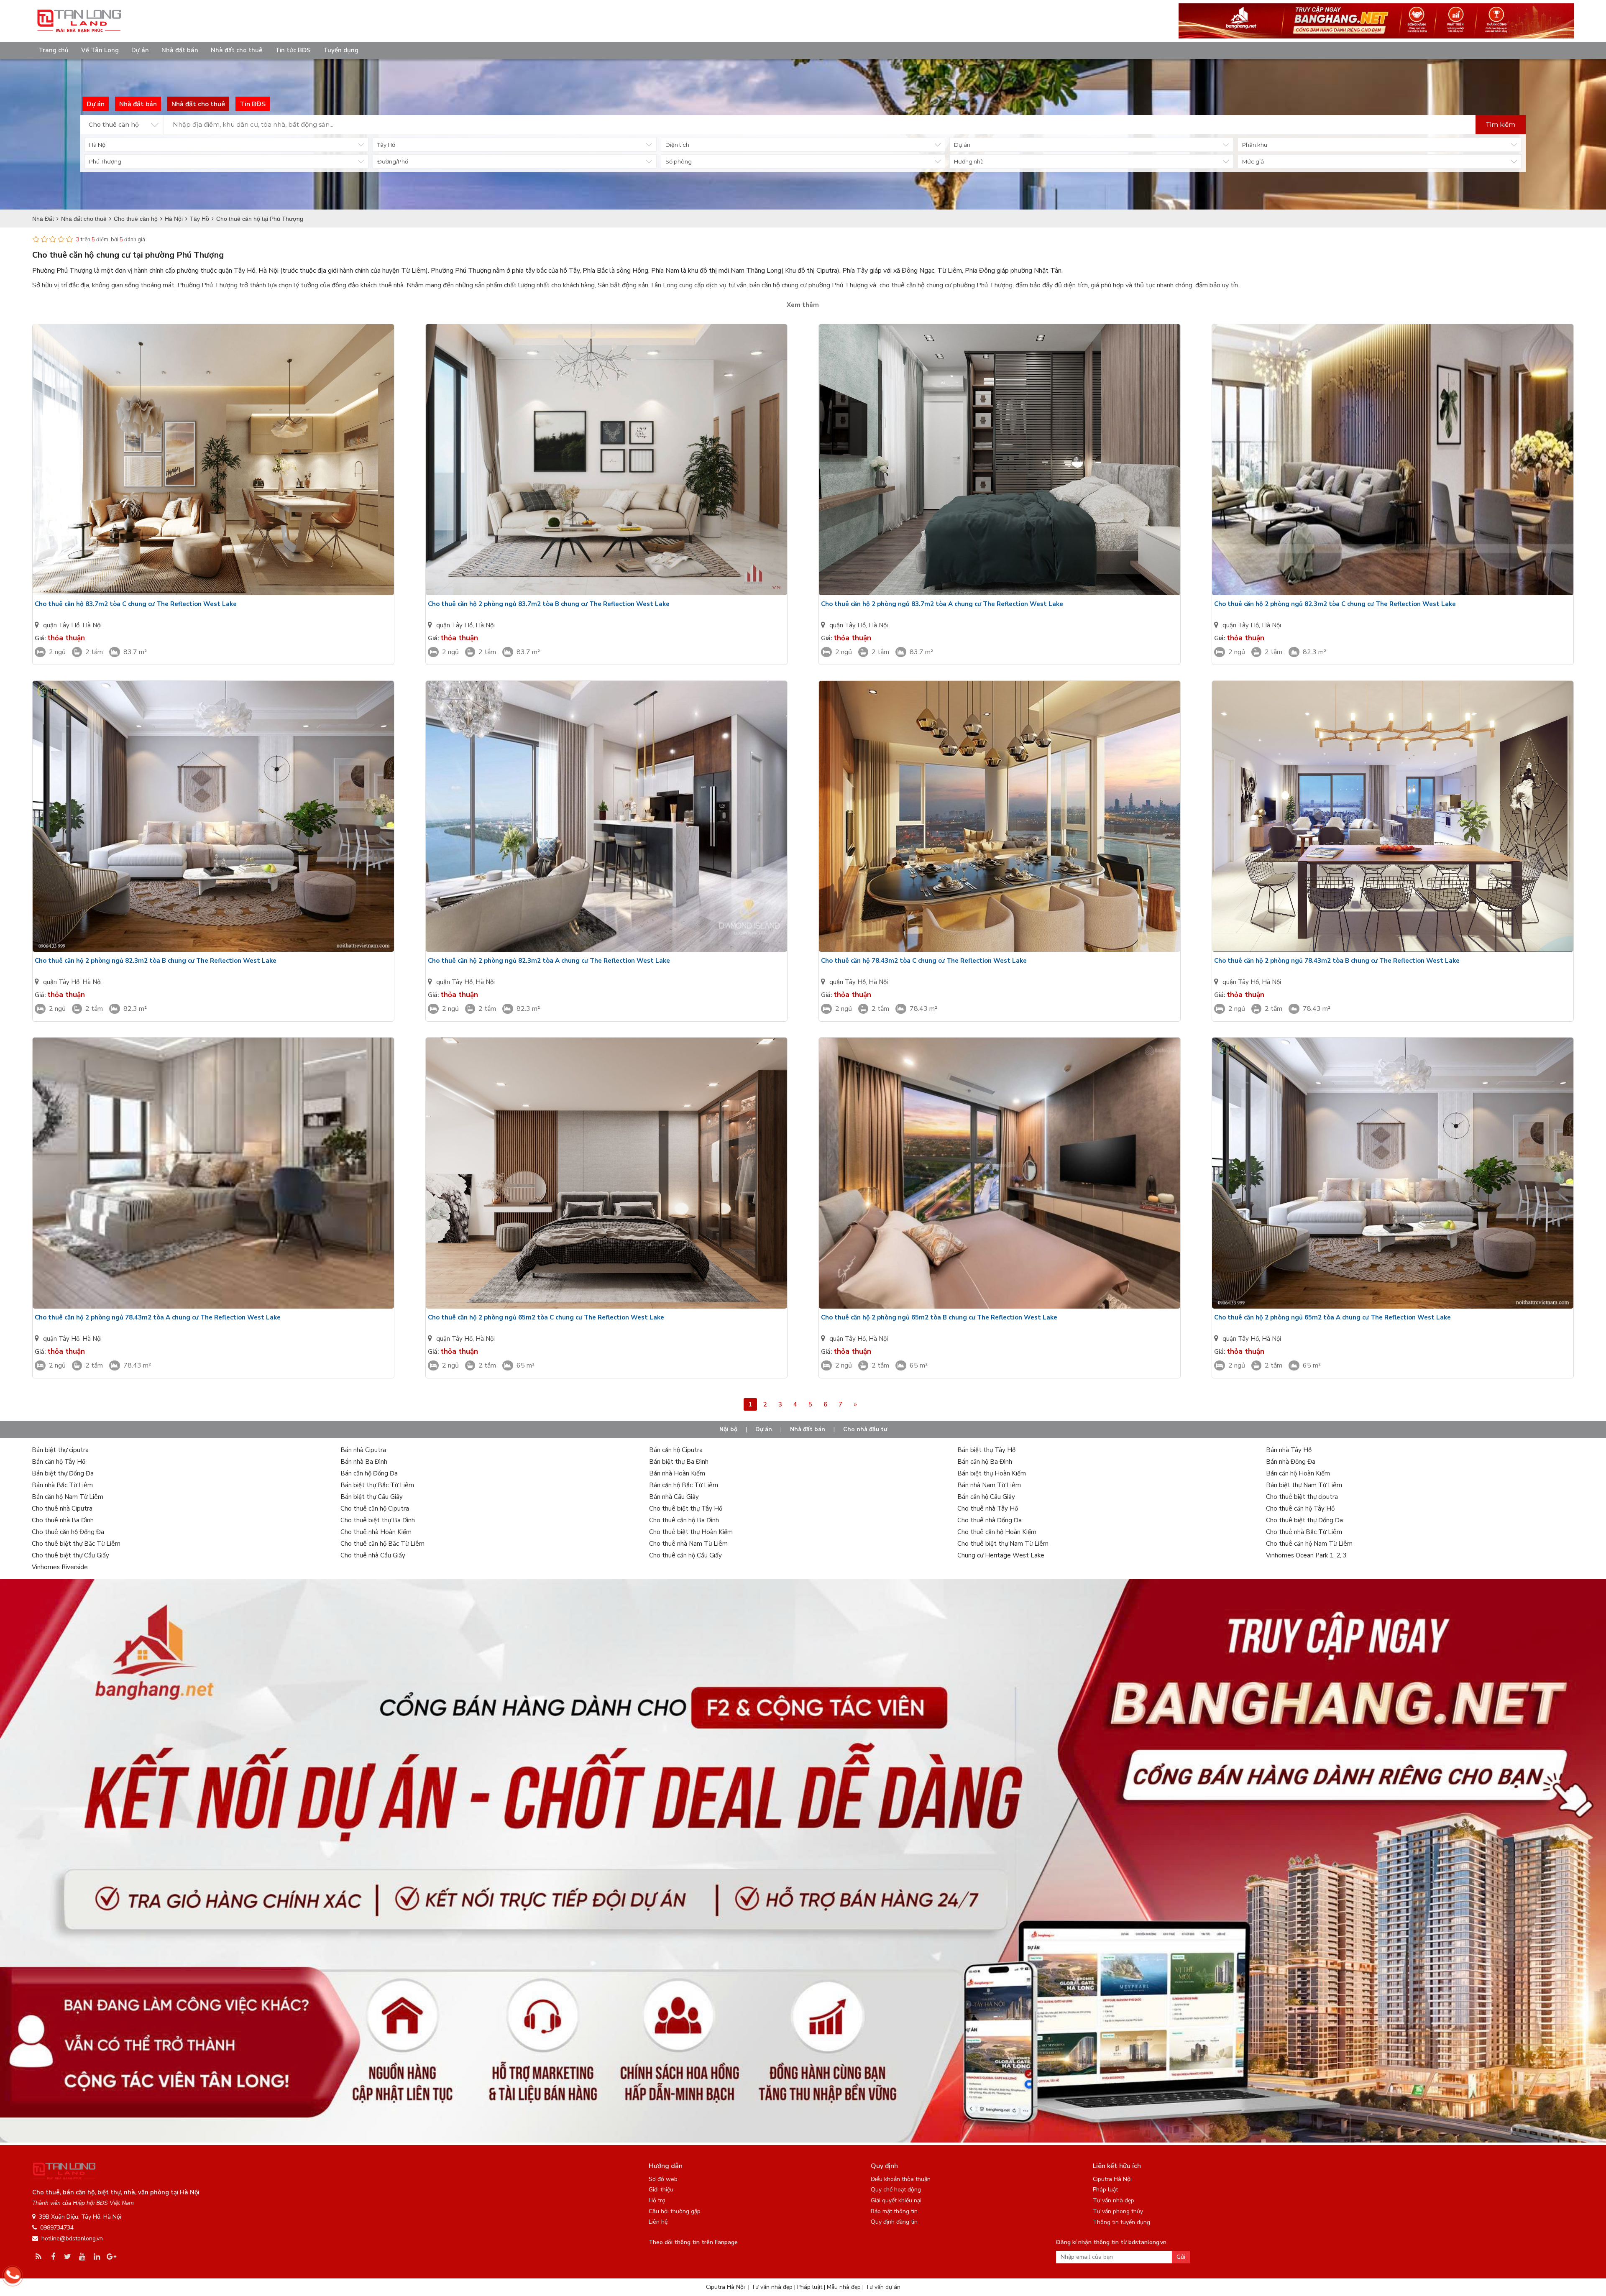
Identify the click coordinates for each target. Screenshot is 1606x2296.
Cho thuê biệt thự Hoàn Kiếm (691, 1532)
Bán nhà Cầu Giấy (674, 1497)
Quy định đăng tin (894, 2222)
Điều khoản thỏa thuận (901, 2179)
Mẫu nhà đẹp (844, 2287)
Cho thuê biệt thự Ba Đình (378, 1520)
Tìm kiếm (1501, 124)
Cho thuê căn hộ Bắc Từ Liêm (382, 1544)
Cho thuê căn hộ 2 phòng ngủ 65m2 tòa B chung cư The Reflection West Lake (939, 1317)
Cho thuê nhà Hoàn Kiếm (376, 1532)
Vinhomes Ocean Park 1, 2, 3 (1306, 1555)
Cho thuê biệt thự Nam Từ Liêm (1003, 1544)
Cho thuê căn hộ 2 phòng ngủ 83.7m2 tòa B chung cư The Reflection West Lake (549, 604)
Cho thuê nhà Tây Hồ (988, 1509)
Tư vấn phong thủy (1118, 2211)
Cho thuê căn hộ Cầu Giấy (685, 1555)
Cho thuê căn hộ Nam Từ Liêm (1309, 1544)
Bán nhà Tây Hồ (1289, 1450)
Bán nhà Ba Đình (364, 1462)
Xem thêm (803, 305)
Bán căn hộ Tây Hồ (59, 1462)
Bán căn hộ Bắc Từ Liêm (684, 1485)
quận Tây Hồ (61, 625)
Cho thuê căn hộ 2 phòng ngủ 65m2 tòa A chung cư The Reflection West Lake (1332, 1317)
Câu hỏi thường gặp (675, 2211)
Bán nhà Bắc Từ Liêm (62, 1485)
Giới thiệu (661, 2190)
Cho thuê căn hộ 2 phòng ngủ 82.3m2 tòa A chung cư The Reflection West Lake (549, 961)
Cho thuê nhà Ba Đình (63, 1520)
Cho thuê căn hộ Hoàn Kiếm (997, 1532)
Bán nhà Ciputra (363, 1450)
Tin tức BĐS (293, 50)
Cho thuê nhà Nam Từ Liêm (688, 1544)
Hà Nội (92, 625)
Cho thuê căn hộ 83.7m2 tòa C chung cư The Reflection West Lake (136, 604)
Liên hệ (658, 2222)
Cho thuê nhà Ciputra (62, 1509)
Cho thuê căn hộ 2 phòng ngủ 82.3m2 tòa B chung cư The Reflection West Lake (156, 961)
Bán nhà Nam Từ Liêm (989, 1485)
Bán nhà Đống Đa (1291, 1462)
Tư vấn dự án (883, 2287)
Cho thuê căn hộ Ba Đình (684, 1520)
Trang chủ (54, 50)
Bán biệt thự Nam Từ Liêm (1304, 1485)
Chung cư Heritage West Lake (1001, 1555)
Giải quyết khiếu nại (896, 2200)
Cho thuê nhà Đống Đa (990, 1520)
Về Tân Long (100, 50)
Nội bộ (728, 1429)
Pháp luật (1105, 2190)
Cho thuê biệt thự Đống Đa (1304, 1520)
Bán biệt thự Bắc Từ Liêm (377, 1485)
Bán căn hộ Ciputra (676, 1450)
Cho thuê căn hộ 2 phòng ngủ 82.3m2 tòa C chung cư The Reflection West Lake (1335, 604)
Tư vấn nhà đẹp (1114, 2200)
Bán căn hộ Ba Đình (985, 1462)
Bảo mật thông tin (894, 2211)
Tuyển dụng (341, 50)
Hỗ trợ (657, 2200)
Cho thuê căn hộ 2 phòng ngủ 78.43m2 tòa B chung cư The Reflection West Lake (1337, 961)
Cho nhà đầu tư (865, 1429)
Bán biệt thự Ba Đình (679, 1462)
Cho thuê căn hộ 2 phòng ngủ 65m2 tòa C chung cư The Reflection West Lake (546, 1317)
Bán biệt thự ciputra (60, 1450)
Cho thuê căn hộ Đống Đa (68, 1532)
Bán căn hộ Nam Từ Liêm (68, 1497)
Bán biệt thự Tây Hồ (986, 1450)
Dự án (140, 50)
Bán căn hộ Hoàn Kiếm (1298, 1473)
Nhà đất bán (180, 50)
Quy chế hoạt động (896, 2190)
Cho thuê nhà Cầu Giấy (373, 1555)
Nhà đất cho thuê (237, 50)
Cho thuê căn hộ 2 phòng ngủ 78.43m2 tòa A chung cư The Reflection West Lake (158, 1317)
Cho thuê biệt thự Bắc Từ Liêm (76, 1544)
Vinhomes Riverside (60, 1567)
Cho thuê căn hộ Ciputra (375, 1509)
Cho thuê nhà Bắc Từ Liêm (1304, 1532)
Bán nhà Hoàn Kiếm (677, 1473)
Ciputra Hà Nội (1112, 2179)
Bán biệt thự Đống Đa (63, 1473)
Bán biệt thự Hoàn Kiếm (992, 1473)
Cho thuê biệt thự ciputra (1302, 1497)
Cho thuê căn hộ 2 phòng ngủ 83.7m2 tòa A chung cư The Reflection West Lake (942, 604)
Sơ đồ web (663, 2179)
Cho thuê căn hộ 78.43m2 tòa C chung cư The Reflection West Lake (924, 961)
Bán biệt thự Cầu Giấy (372, 1497)
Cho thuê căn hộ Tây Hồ (1300, 1509)
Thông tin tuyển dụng (1121, 2222)
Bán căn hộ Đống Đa (369, 1473)
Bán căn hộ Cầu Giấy (986, 1497)
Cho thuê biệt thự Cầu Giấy (70, 1555)
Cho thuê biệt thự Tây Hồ (686, 1509)
